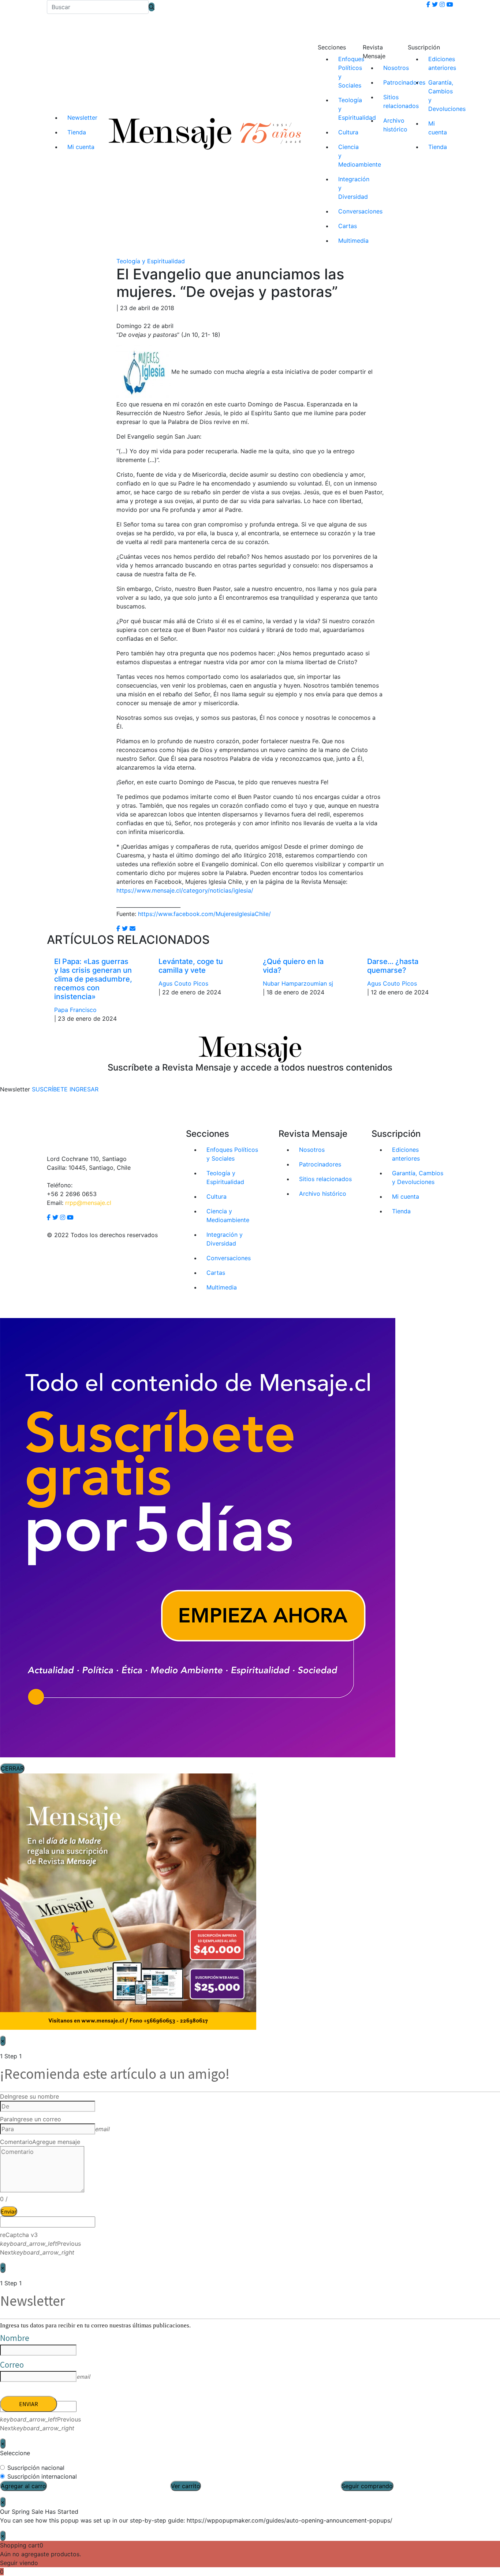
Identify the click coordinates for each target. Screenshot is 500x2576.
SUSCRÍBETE (50, 1089)
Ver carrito (186, 2486)
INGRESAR (84, 1089)
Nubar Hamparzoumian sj (298, 983)
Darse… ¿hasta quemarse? (393, 966)
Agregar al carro (23, 2486)
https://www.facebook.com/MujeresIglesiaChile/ (204, 914)
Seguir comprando (367, 2486)
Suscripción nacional (36, 2468)
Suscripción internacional (42, 2476)
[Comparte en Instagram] (133, 928)
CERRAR (12, 1768)
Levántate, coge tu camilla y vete (191, 966)
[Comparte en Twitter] (125, 928)
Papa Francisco (75, 1010)
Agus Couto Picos (183, 983)
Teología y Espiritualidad (151, 261)
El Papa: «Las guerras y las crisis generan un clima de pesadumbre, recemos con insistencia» (93, 979)
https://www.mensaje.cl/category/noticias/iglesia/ (185, 890)
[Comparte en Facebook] (118, 928)
